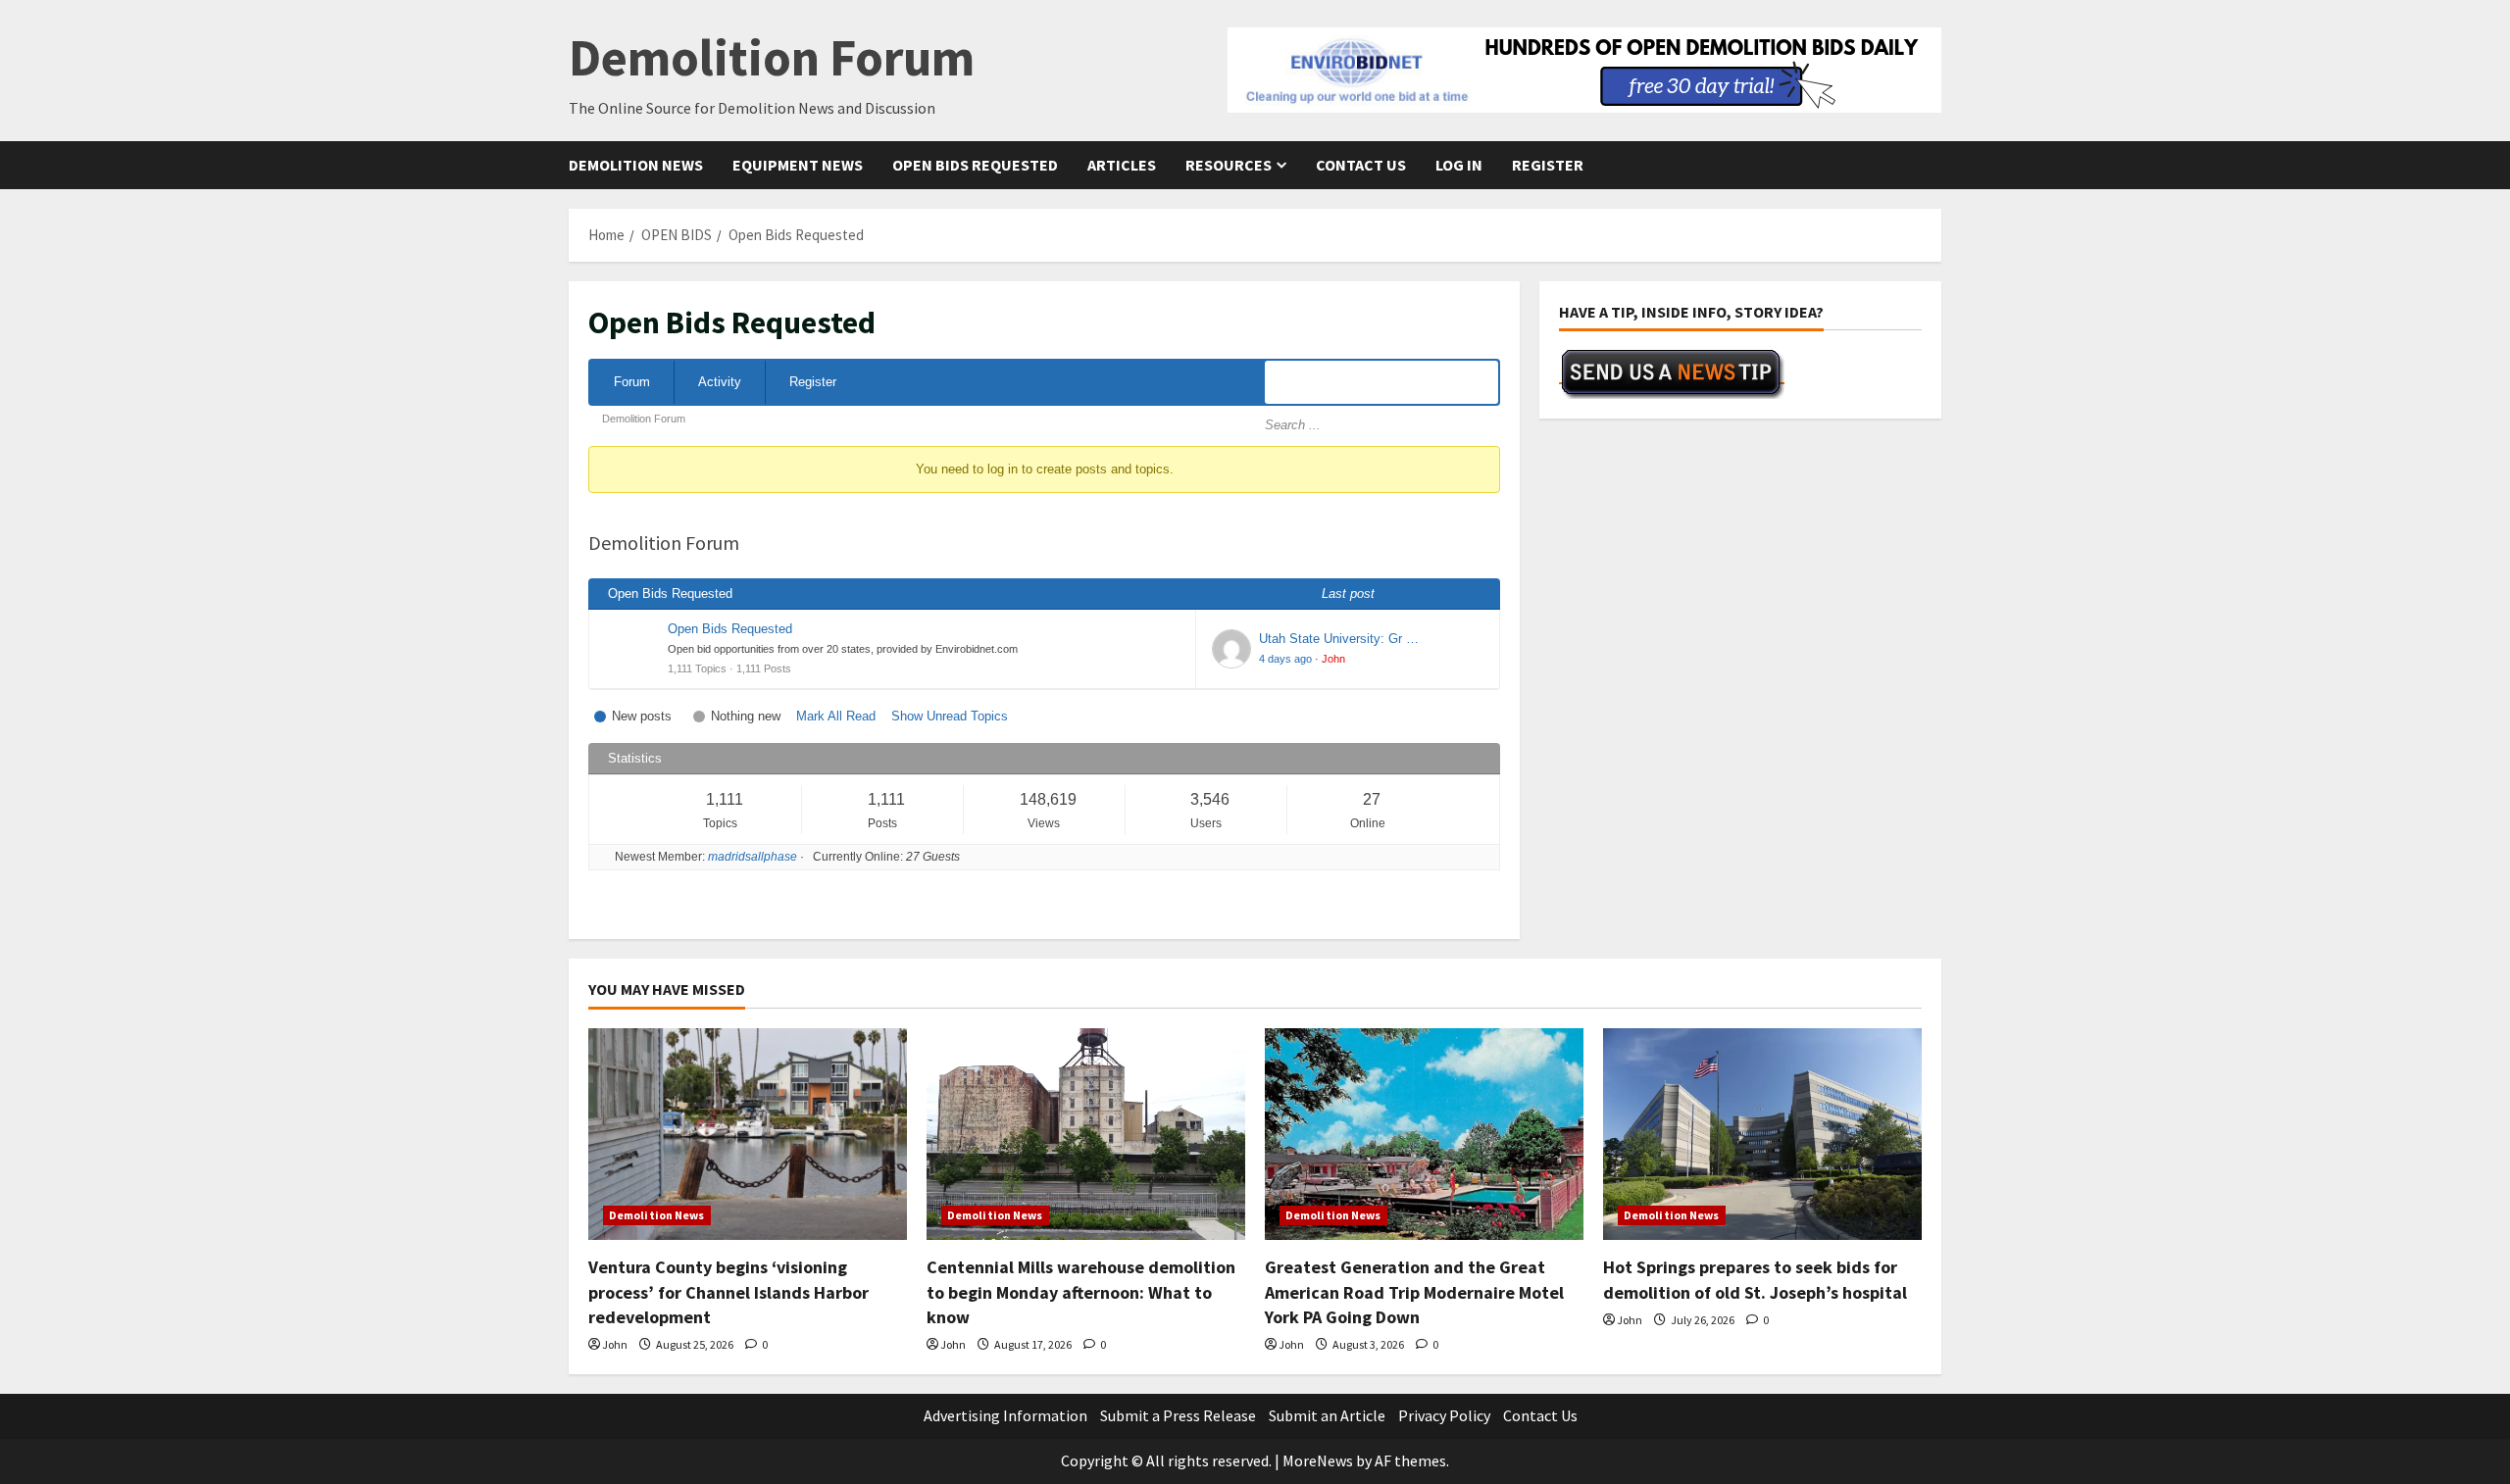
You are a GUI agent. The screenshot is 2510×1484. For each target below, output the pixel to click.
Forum (632, 382)
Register (1548, 165)
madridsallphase (753, 857)
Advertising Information (1005, 1415)
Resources (1229, 165)
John (1333, 659)
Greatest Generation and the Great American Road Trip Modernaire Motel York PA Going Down (1414, 1291)
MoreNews (1318, 1460)
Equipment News (798, 165)
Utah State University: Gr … (1339, 639)
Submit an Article (1327, 1415)
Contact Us (1361, 165)
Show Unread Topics (950, 716)
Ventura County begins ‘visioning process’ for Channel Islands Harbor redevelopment (728, 1291)
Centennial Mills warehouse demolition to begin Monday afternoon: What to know (1081, 1291)
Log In (1459, 165)
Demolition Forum (772, 57)
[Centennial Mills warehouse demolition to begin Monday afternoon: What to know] (1086, 1135)
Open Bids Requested (975, 165)
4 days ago (1285, 659)
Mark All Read (836, 716)
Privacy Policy (1444, 1415)
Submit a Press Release (1178, 1415)
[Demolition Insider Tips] (1672, 373)
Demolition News (636, 165)
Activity (720, 382)
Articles (1122, 165)
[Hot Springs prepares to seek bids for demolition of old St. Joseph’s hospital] (1762, 1135)
